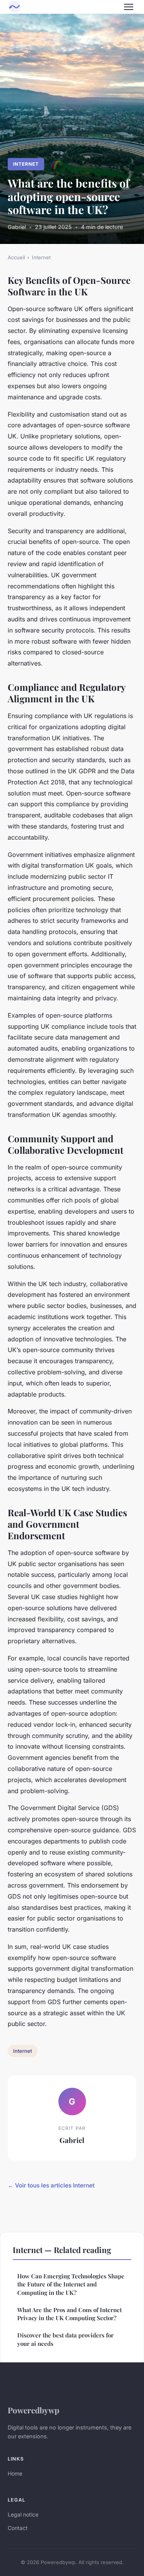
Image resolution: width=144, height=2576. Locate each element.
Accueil (16, 257)
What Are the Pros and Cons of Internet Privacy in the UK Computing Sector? (70, 2314)
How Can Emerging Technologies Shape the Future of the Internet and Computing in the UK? (71, 2284)
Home (15, 2473)
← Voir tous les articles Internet (51, 2185)
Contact (18, 2528)
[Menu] (129, 7)
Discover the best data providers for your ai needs (65, 2339)
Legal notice (23, 2514)
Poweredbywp (33, 2410)
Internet (26, 164)
